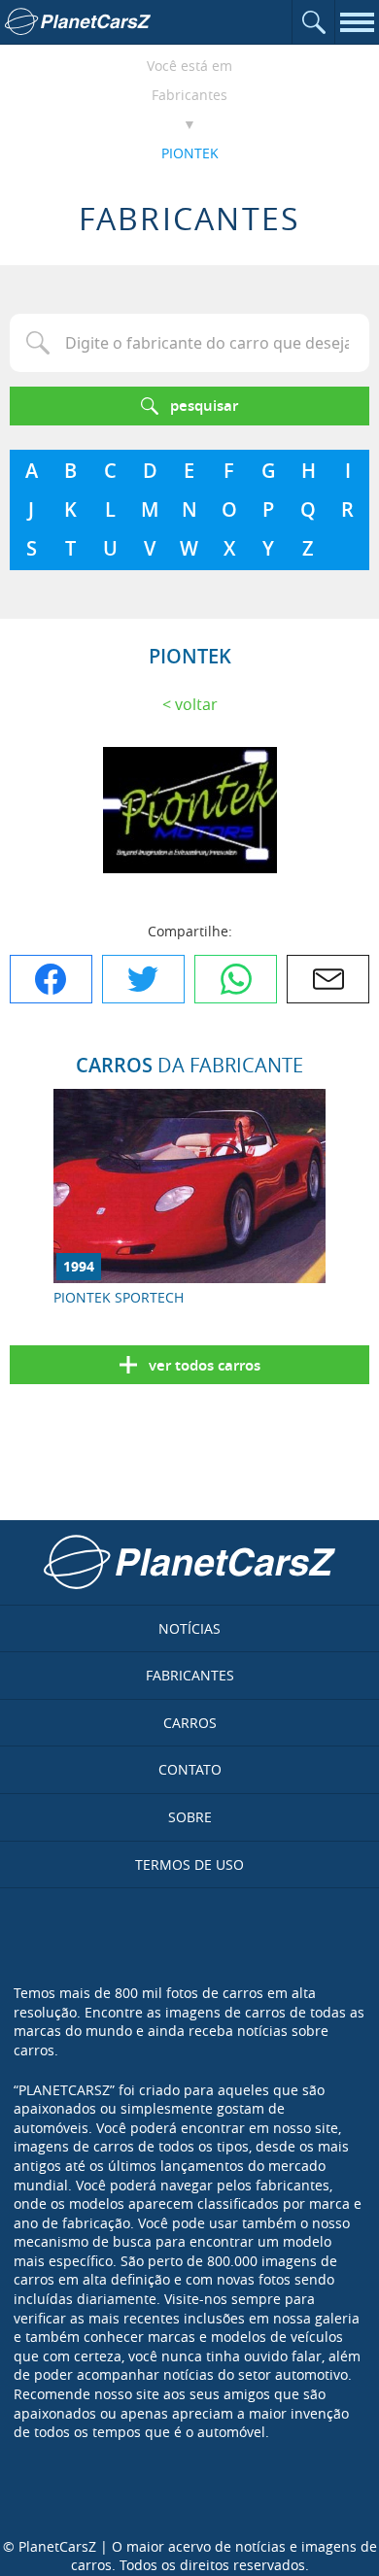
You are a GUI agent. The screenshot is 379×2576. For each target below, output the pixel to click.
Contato (190, 1769)
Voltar (196, 704)
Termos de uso (189, 1864)
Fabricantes (189, 95)
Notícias (189, 1628)
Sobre (190, 1817)
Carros (190, 1723)
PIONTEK (190, 153)
